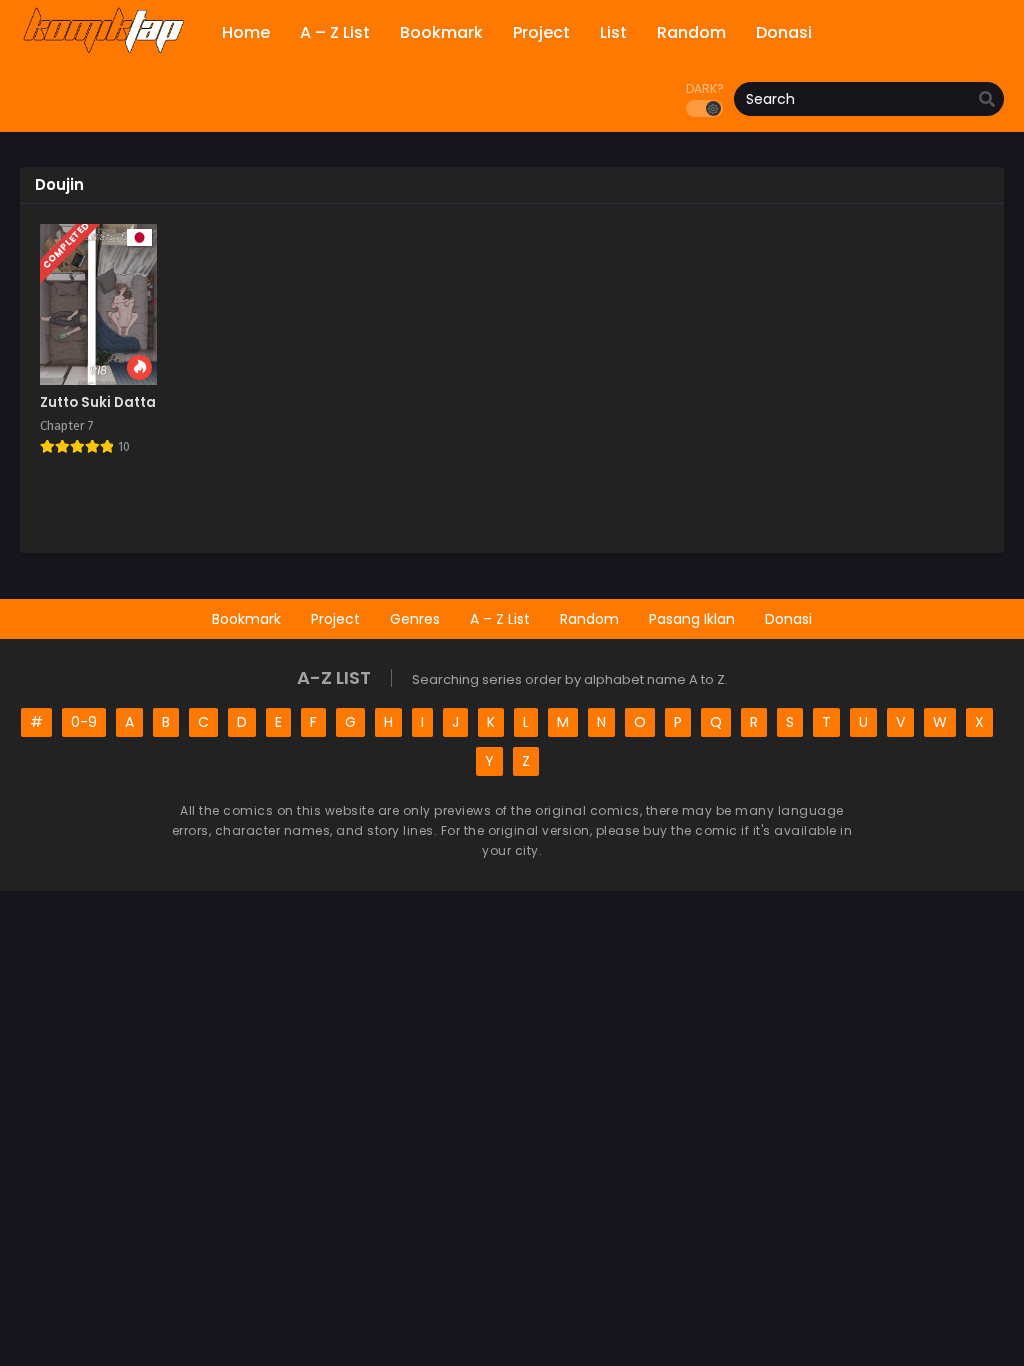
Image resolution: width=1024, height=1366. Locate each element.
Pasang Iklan (692, 619)
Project (335, 619)
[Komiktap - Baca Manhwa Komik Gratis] (103, 50)
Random (589, 619)
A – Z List (500, 619)
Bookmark (246, 619)
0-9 (84, 722)
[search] (987, 100)
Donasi (788, 619)
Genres (415, 619)
